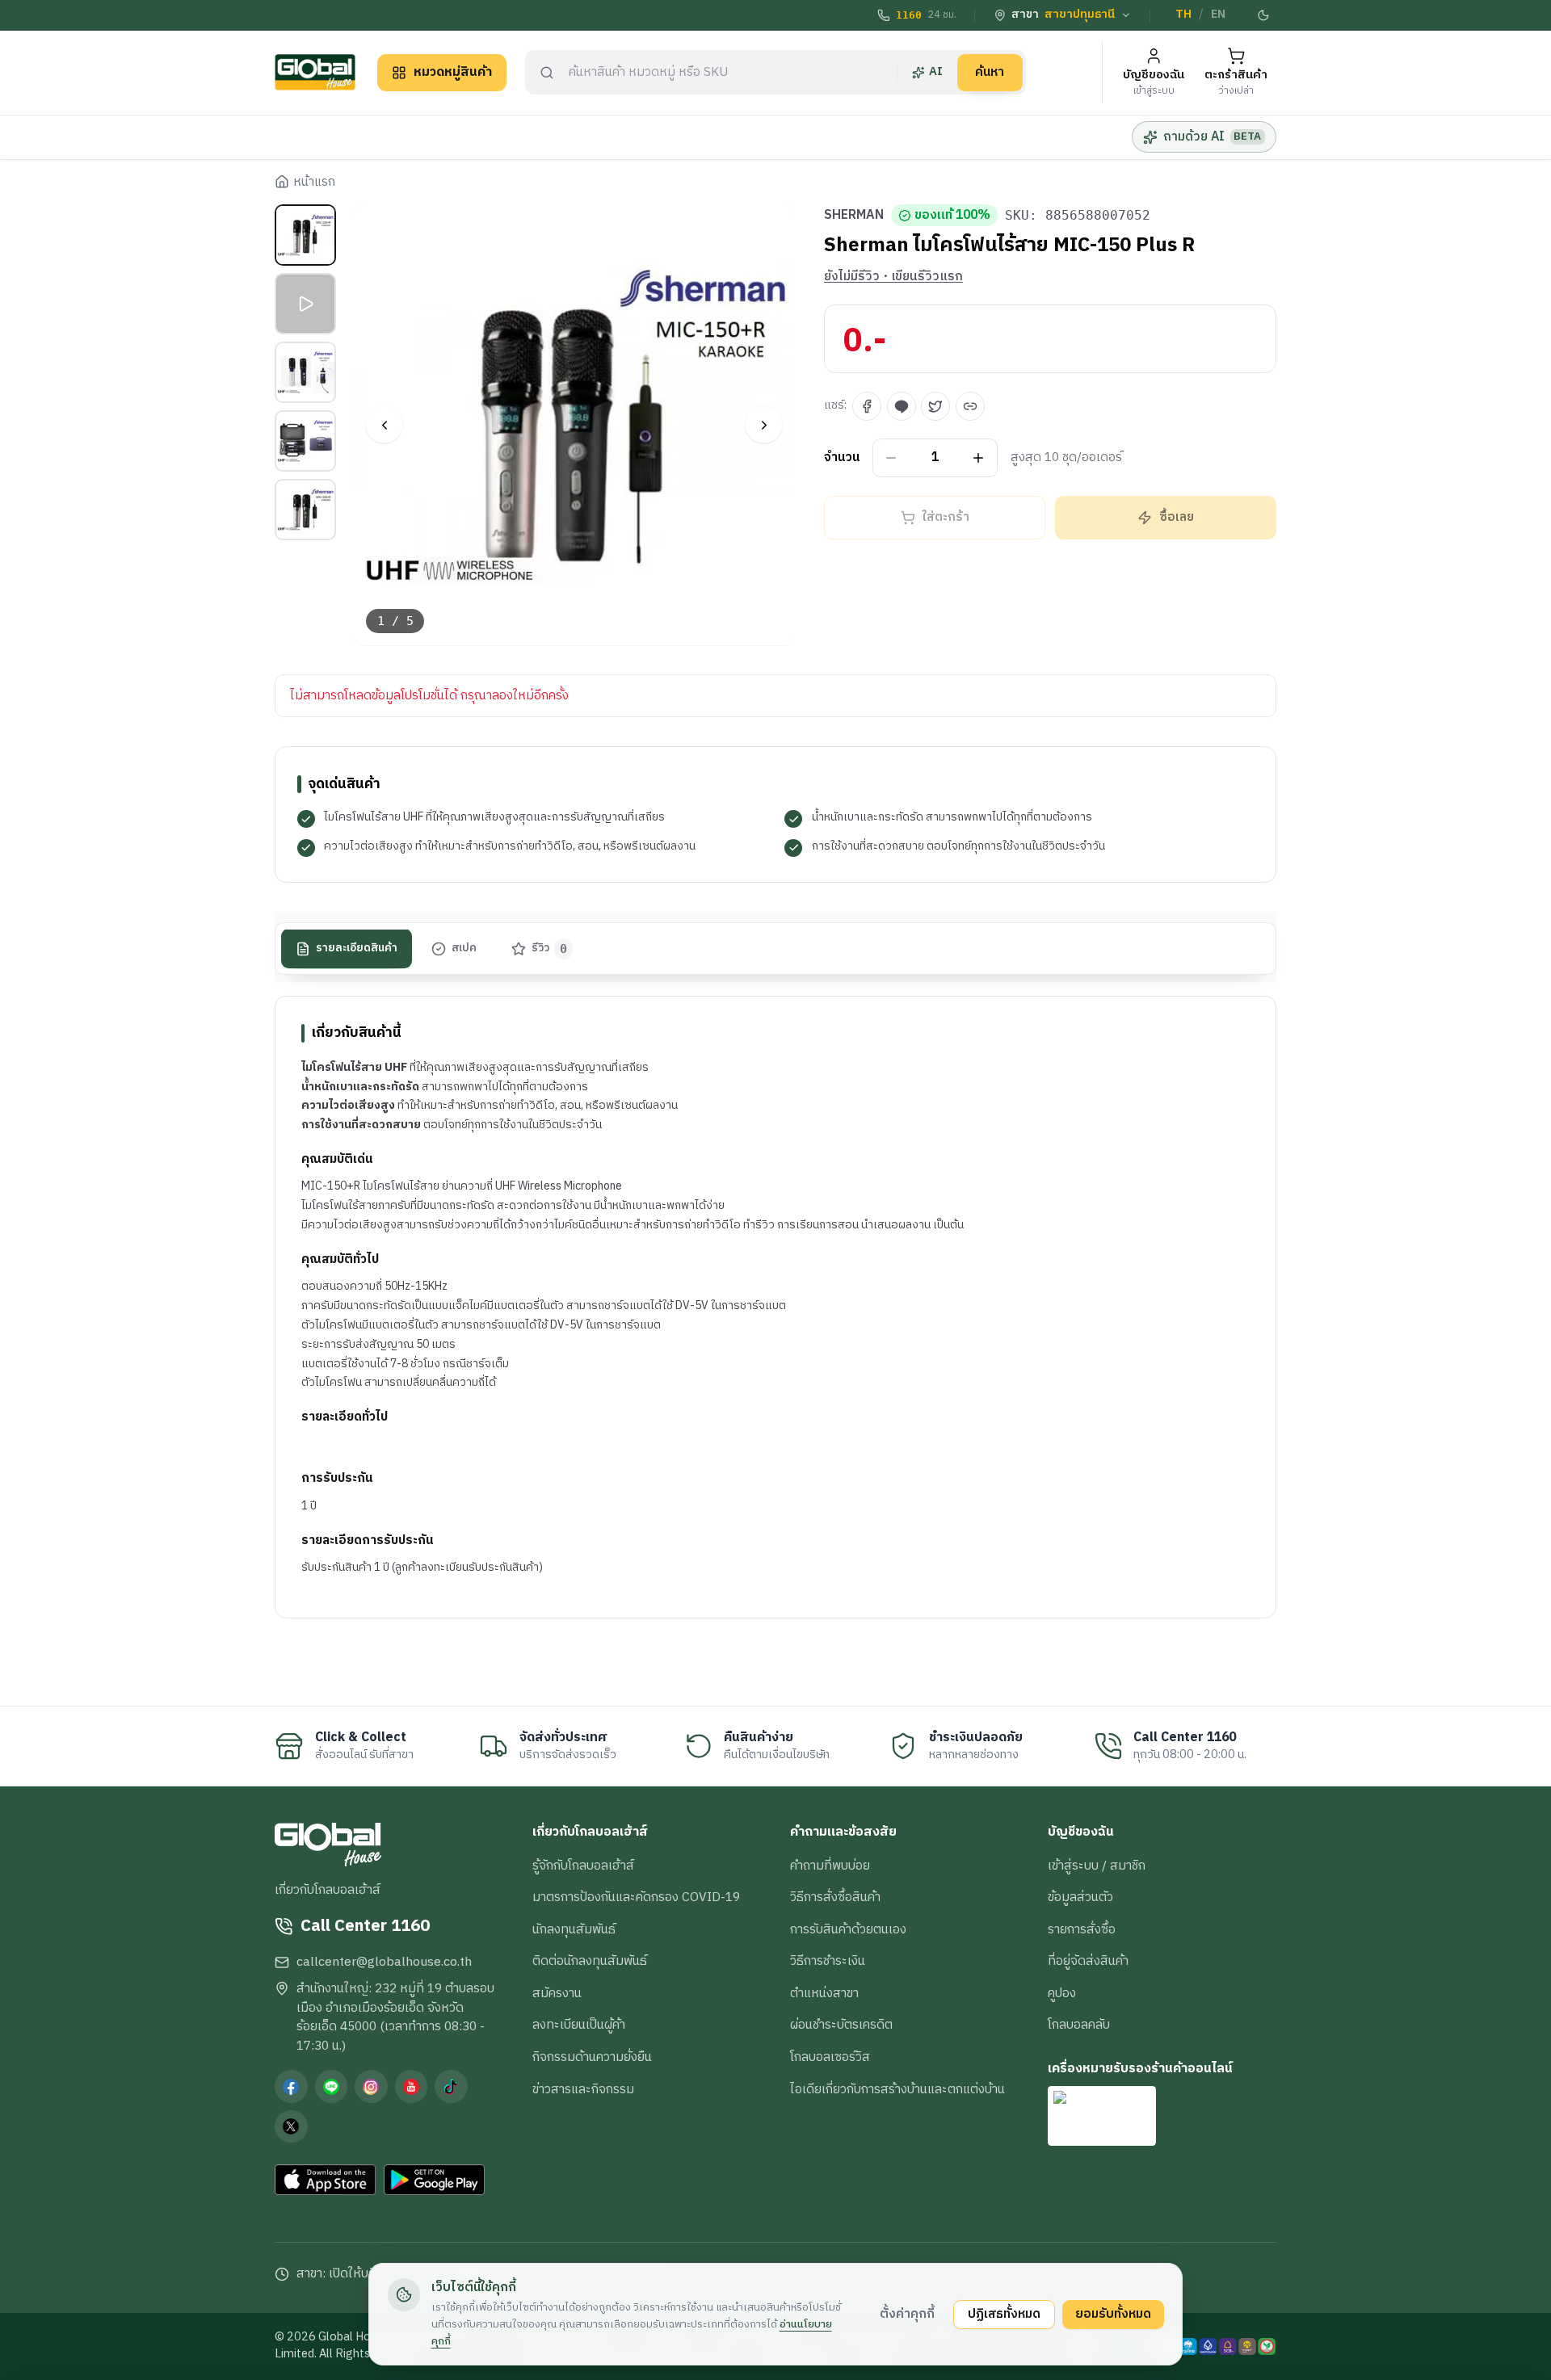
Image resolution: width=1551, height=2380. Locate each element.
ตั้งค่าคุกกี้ (907, 2314)
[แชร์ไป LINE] (902, 406)
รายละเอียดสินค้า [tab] (357, 949)
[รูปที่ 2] (305, 304)
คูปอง (1062, 1993)
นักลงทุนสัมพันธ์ (574, 1929)
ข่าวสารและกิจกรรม (583, 2089)
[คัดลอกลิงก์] (970, 406)
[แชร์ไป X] (935, 406)
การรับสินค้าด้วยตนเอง (848, 1929)
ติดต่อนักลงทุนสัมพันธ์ (590, 1961)
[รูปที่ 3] (305, 372)
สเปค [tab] (464, 949)
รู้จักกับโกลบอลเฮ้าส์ (583, 1866)
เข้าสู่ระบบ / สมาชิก (1097, 1866)
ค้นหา (990, 72)
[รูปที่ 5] (305, 510)
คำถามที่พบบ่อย (830, 1866)
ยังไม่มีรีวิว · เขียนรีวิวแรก (893, 277)
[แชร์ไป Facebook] (867, 406)
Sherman (854, 216)
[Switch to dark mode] (1264, 15)
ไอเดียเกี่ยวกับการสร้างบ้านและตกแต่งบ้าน (897, 2089)
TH (1183, 15)
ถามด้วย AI (1212, 136)
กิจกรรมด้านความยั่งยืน (592, 2057)
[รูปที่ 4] (305, 441)
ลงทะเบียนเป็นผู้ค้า (579, 2025)
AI (936, 72)
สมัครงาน (557, 1993)
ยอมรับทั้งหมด (1113, 2314)
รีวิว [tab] (550, 949)
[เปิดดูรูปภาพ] (575, 425)
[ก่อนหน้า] (384, 425)
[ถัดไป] (764, 425)
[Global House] (315, 72)
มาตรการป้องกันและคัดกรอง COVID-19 (636, 1897)
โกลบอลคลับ (1079, 2025)
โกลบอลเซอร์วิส (830, 2057)
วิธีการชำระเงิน (828, 1961)
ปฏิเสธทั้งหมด (1004, 2314)
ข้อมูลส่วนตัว (1080, 1897)
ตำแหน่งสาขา (824, 1993)
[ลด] (891, 458)
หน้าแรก (314, 183)
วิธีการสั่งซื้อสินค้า (835, 1897)
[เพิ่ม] (979, 458)
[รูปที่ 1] (305, 235)
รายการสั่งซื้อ (1082, 1929)
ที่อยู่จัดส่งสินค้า (1088, 1961)
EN (1218, 15)
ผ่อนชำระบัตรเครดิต (841, 2025)
